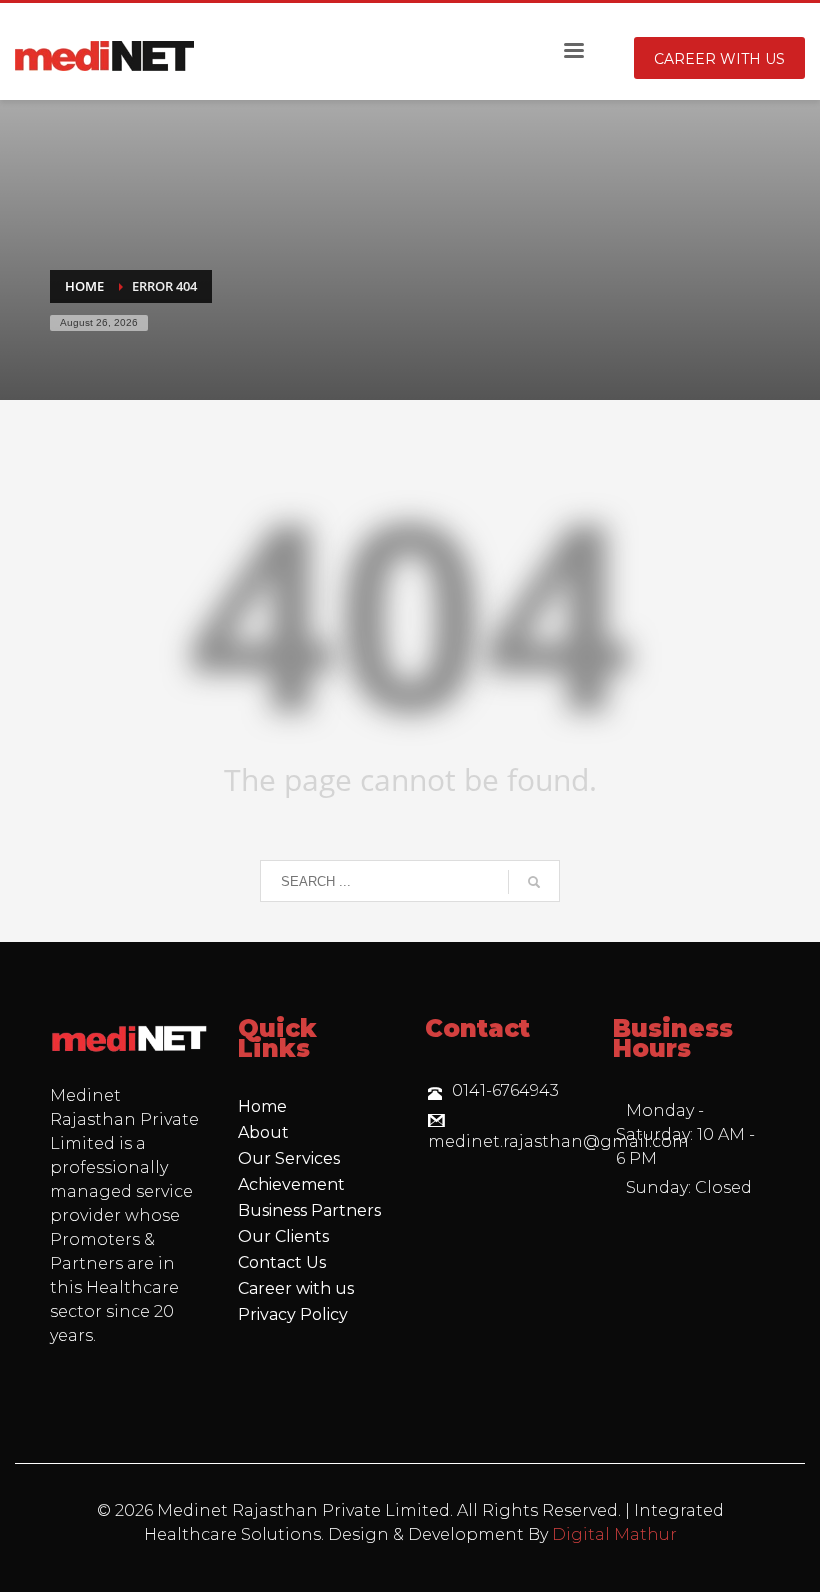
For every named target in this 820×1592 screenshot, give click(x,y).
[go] (534, 882)
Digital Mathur (614, 1534)
